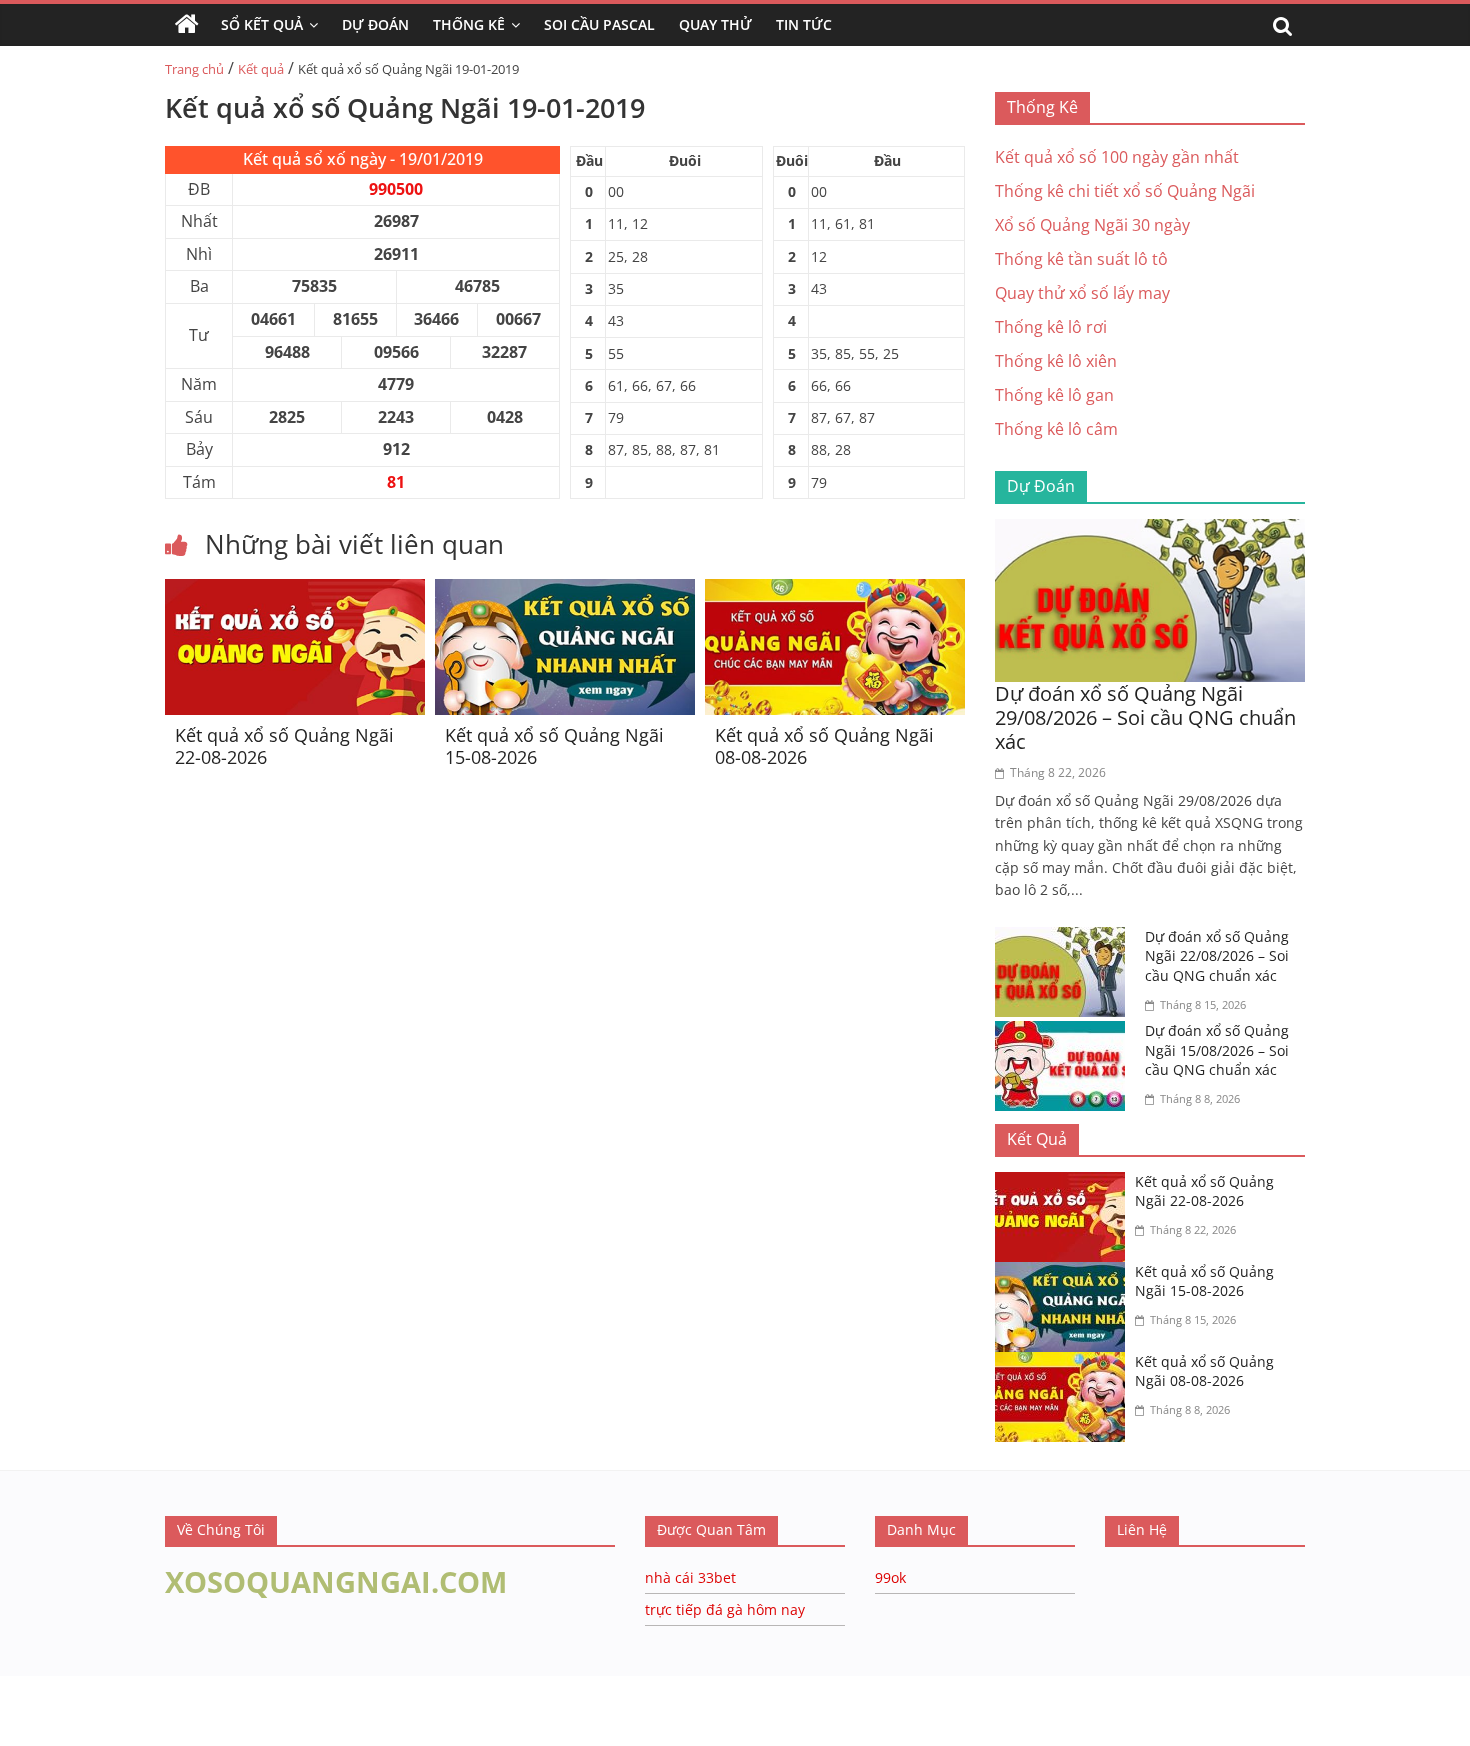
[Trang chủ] (187, 25)
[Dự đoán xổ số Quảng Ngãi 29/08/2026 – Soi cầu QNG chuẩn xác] (1150, 531)
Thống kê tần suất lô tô (1081, 259)
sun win (151, 1733)
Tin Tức (804, 24)
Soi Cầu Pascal (599, 24)
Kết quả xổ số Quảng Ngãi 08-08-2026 (824, 746)
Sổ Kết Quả (262, 24)
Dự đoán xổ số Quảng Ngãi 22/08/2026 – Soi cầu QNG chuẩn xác (1217, 956)
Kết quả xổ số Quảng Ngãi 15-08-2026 (554, 746)
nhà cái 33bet (690, 1577)
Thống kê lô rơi (1051, 327)
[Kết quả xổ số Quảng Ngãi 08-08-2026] (835, 591)
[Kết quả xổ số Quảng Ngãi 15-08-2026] (565, 591)
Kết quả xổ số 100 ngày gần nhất (1117, 157)
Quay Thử (715, 24)
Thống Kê (469, 24)
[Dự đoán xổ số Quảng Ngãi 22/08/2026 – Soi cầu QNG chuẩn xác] (1065, 939)
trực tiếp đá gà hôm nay (725, 1609)
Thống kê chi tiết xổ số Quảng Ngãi (1125, 191)
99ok (890, 1577)
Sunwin (27, 1707)
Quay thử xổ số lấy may (1082, 293)
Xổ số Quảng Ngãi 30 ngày (1092, 225)
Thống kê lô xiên (1056, 361)
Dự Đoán (375, 24)
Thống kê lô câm (1056, 429)
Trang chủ (194, 69)
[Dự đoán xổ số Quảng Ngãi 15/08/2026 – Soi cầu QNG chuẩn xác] (1065, 1033)
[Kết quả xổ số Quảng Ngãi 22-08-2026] (295, 591)
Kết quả (261, 69)
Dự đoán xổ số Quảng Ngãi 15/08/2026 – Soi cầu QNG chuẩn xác (1217, 1050)
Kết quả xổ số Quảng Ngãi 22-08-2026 (284, 746)
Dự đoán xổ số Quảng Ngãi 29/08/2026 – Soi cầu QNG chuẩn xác (1145, 717)
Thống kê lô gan (1054, 395)
